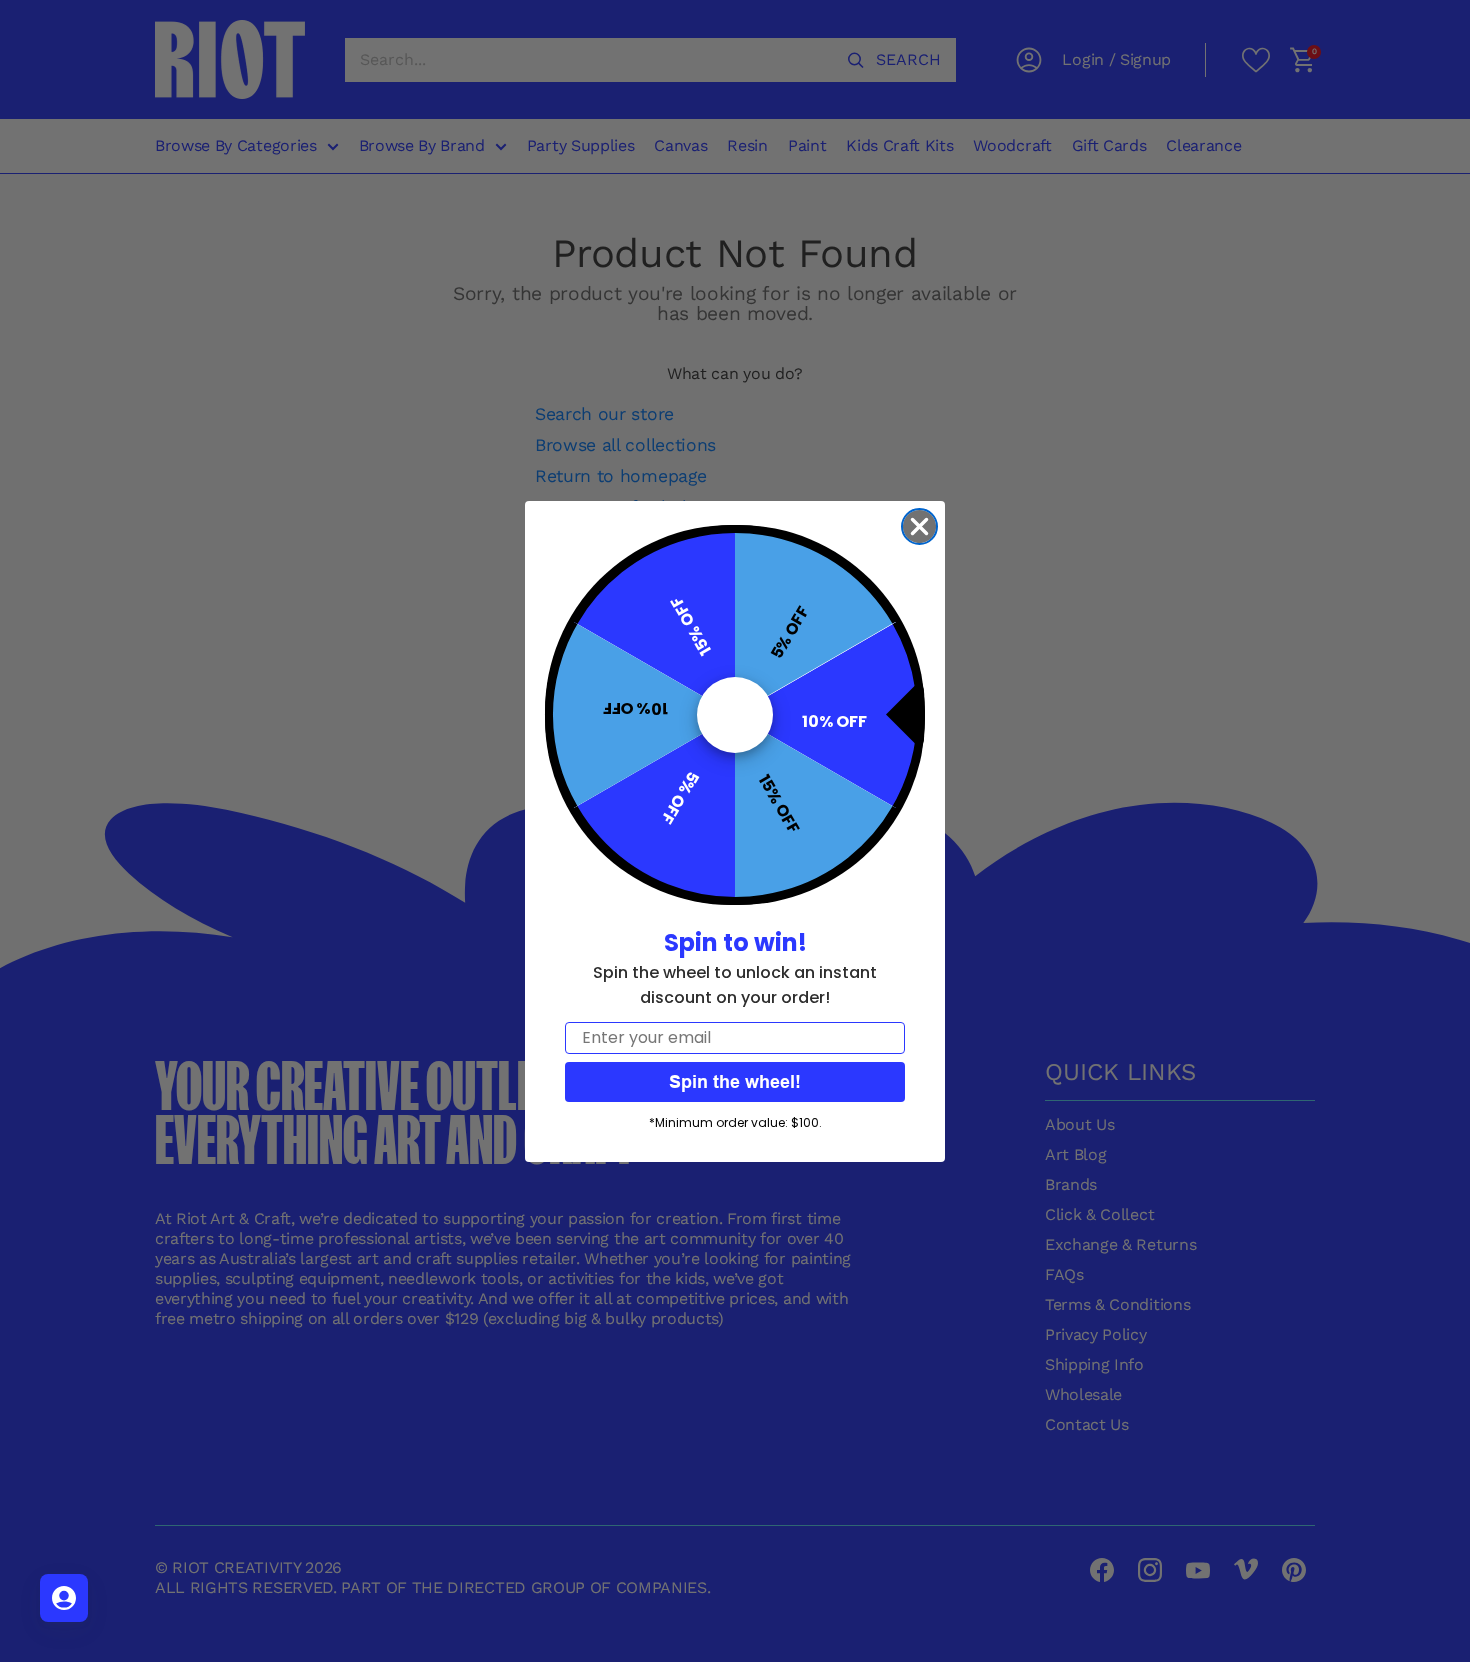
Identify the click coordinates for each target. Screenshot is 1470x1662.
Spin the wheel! (735, 1081)
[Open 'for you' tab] (64, 1598)
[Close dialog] (919, 526)
